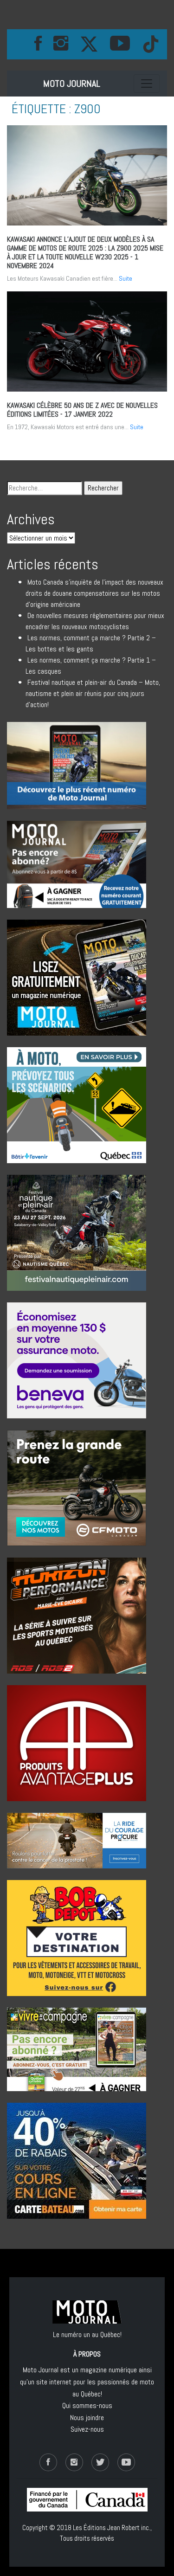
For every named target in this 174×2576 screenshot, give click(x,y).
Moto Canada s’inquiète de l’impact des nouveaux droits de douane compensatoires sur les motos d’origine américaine (94, 593)
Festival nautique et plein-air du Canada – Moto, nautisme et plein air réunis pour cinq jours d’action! (93, 693)
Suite (126, 278)
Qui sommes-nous (87, 2405)
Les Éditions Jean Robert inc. (112, 2528)
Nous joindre (87, 2418)
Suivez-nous (87, 2429)
